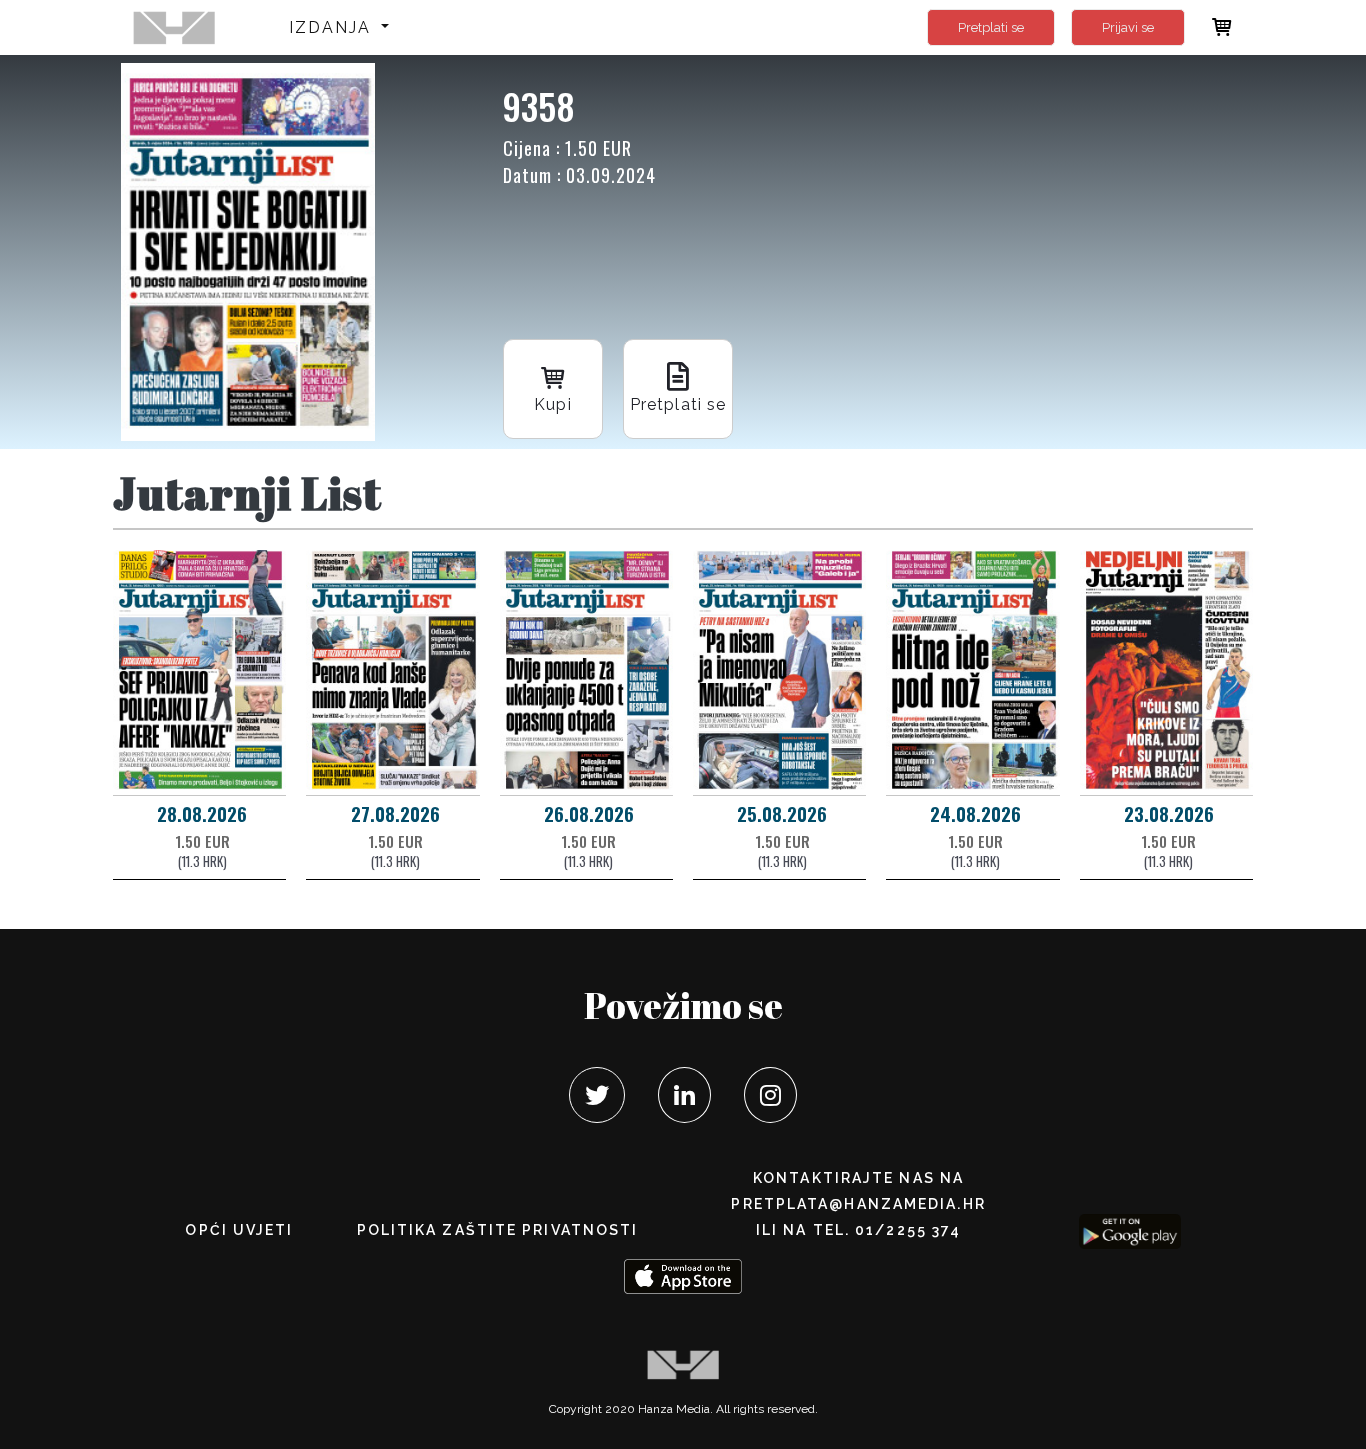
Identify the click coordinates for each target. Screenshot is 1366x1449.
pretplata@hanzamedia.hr (858, 1204)
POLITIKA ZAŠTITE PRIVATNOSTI (498, 1230)
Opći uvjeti (239, 1230)
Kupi (552, 404)
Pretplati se (991, 27)
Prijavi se (1128, 27)
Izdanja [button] (333, 27)
